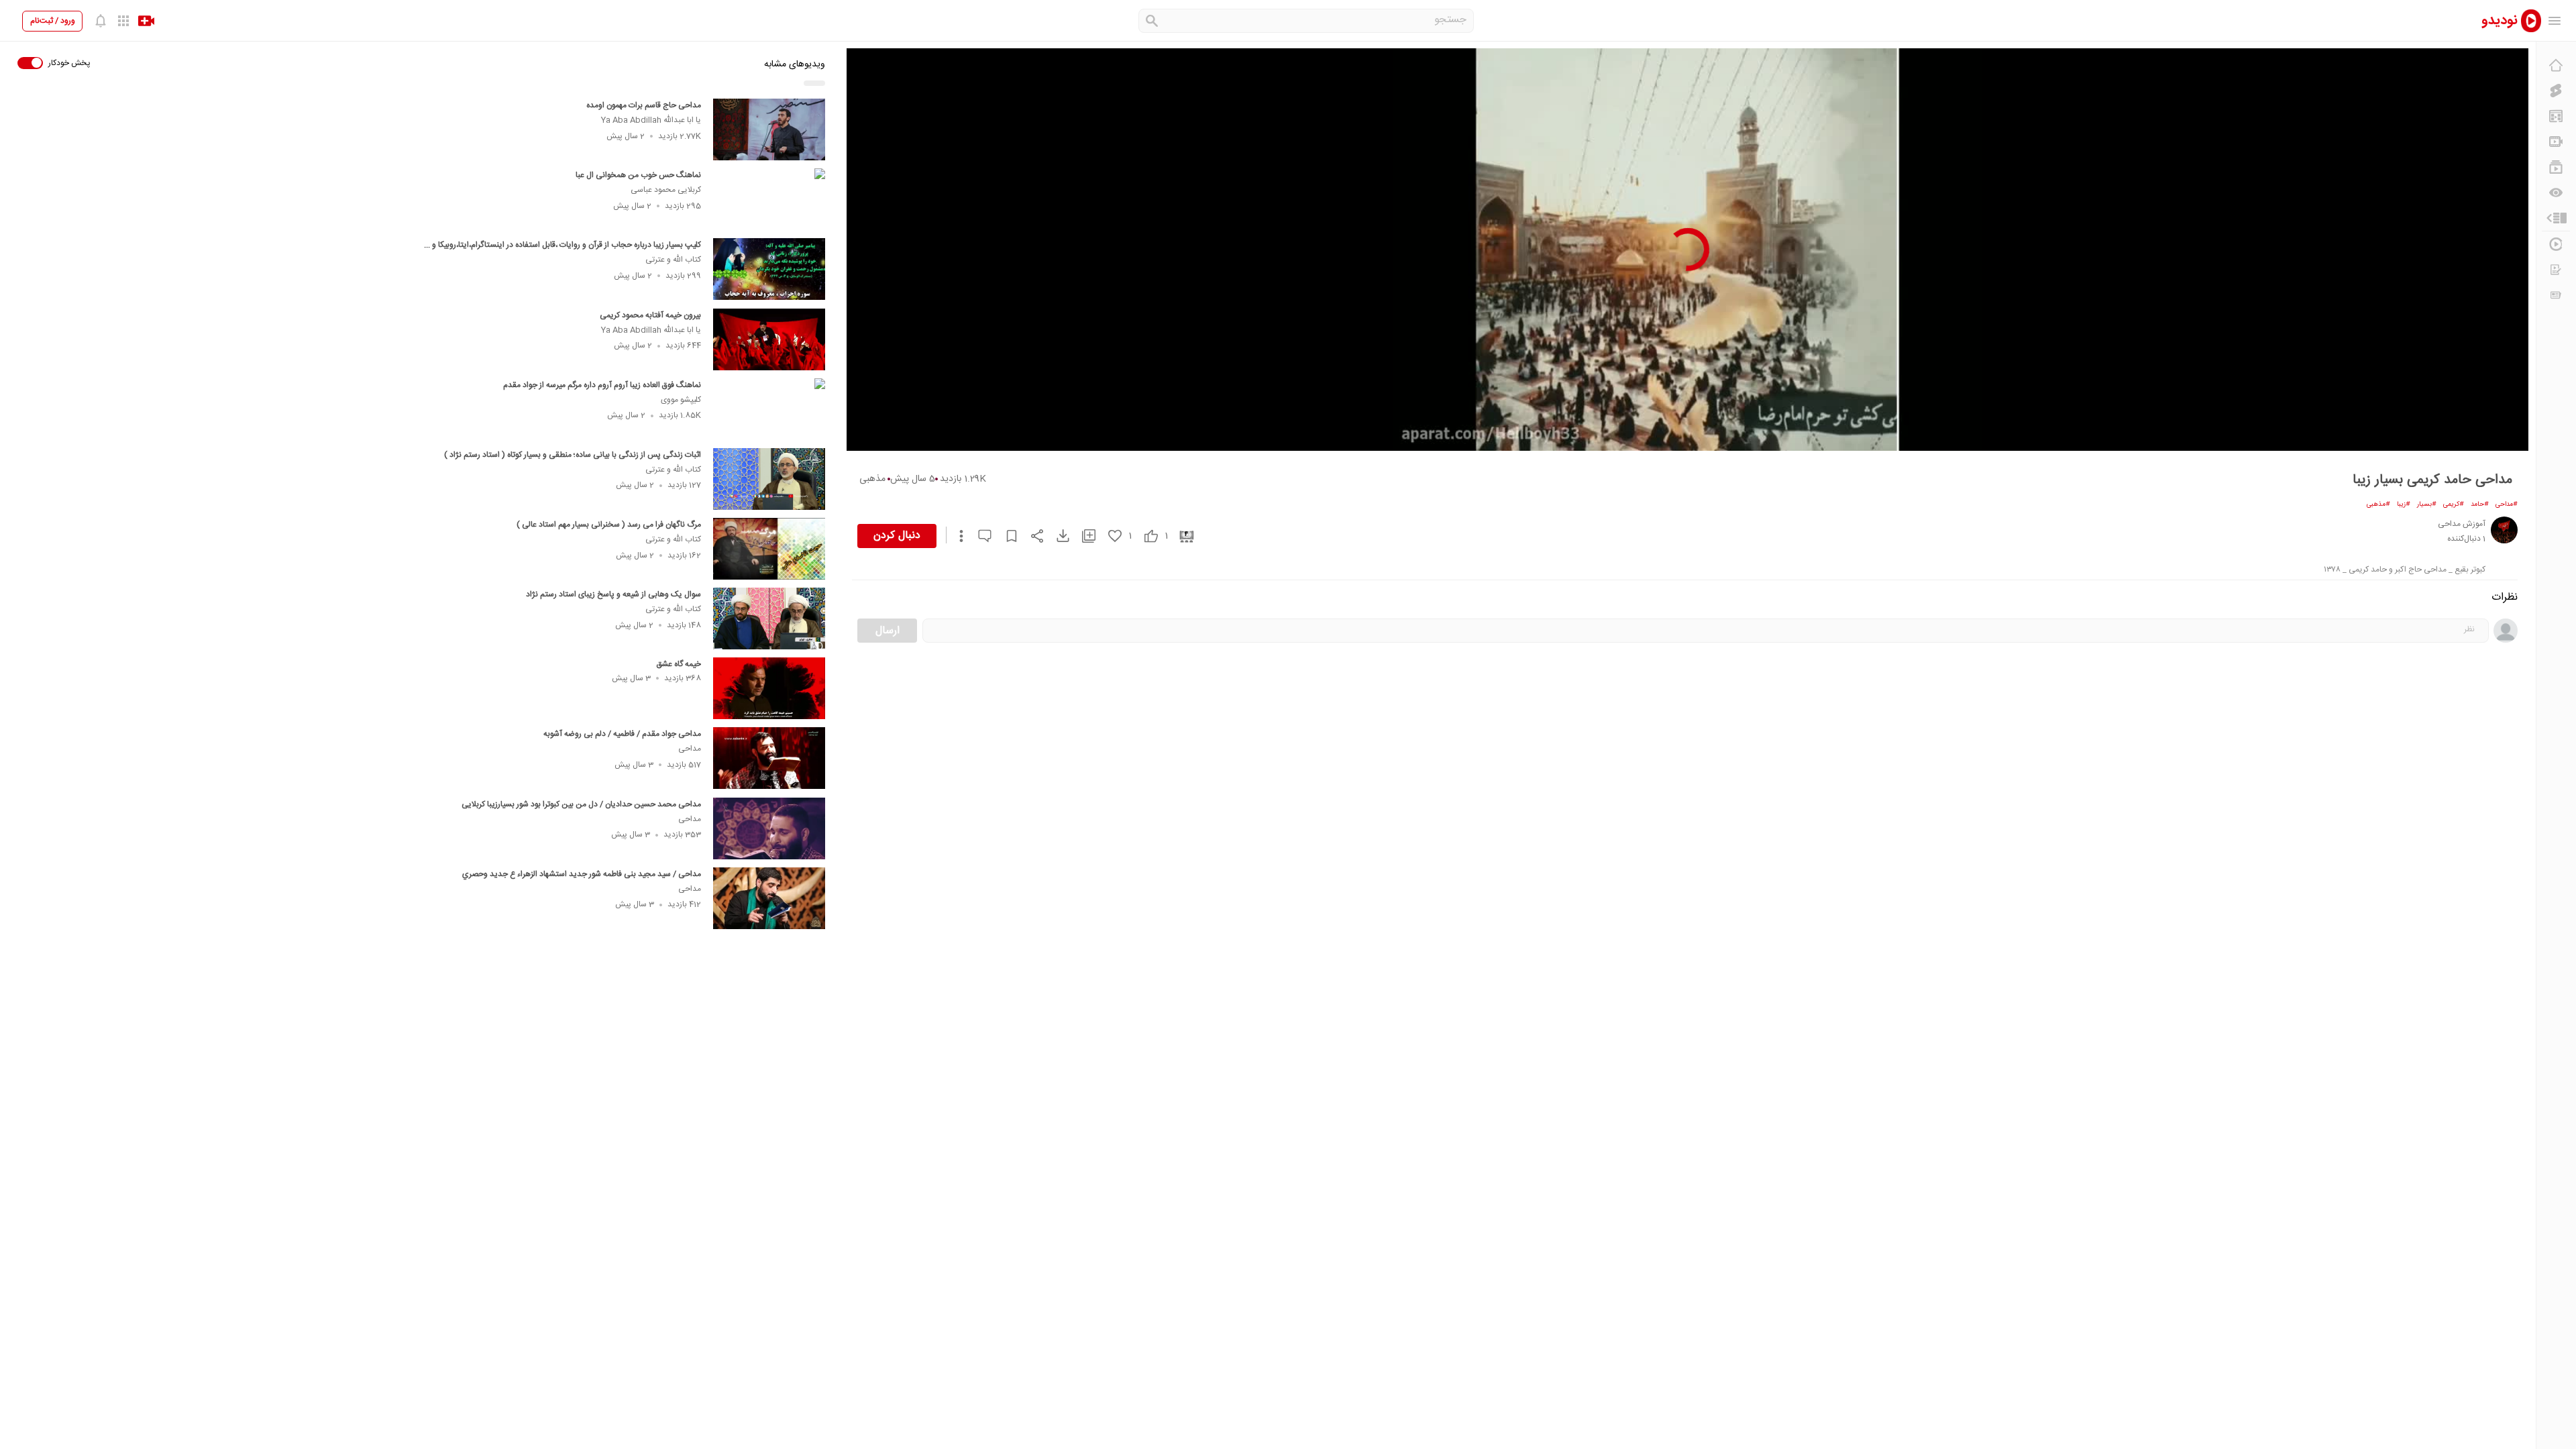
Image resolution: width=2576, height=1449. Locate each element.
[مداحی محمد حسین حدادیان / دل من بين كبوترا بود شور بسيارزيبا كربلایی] (769, 828)
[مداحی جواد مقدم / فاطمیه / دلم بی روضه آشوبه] (769, 758)
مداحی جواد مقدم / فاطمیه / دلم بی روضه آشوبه (622, 734)
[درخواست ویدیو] (2556, 270)
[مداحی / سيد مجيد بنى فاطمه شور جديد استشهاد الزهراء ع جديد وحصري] (769, 898)
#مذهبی (2378, 504)
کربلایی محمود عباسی (666, 190)
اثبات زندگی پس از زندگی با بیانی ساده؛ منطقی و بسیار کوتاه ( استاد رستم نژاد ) (573, 455)
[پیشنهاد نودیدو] (2556, 116)
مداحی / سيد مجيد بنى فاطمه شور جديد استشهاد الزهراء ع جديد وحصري (582, 874)
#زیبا (2404, 504)
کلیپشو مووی (681, 400)
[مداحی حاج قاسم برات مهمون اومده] (769, 129)
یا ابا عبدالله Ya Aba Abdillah (651, 120)
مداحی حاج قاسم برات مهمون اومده (644, 105)
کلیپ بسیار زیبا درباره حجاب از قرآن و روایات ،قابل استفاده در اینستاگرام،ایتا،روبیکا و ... (562, 245)
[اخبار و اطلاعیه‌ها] (2556, 295)
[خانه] (2556, 65)
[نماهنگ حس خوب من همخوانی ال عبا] (769, 199)
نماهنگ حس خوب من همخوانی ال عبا (638, 175)
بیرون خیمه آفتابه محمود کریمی (650, 315)
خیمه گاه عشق (679, 664)
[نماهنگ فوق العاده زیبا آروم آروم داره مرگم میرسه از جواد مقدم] (769, 409)
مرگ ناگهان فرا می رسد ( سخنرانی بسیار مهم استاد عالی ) (609, 525)
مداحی (690, 749)
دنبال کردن (897, 536)
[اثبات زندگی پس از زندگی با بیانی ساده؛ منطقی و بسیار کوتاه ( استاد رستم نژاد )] (769, 479)
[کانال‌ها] (2556, 142)
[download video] (1057, 536)
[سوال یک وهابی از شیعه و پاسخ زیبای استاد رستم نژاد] (769, 619)
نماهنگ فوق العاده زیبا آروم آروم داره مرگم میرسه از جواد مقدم (602, 385)
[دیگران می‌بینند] (2556, 193)
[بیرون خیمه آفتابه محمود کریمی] (769, 339)
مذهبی (872, 479)
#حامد (2480, 504)
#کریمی (2454, 504)
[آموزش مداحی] (2504, 530)
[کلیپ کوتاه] (2556, 91)
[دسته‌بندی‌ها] (2556, 218)
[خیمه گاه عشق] (769, 688)
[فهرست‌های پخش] (2556, 167)
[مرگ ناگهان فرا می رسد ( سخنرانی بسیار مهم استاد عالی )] (769, 549)
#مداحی (2507, 504)
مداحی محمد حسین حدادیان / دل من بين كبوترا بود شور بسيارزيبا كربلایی (581, 804)
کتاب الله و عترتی (673, 260)
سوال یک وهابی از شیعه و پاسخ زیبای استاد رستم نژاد (613, 594)
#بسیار (2427, 504)
